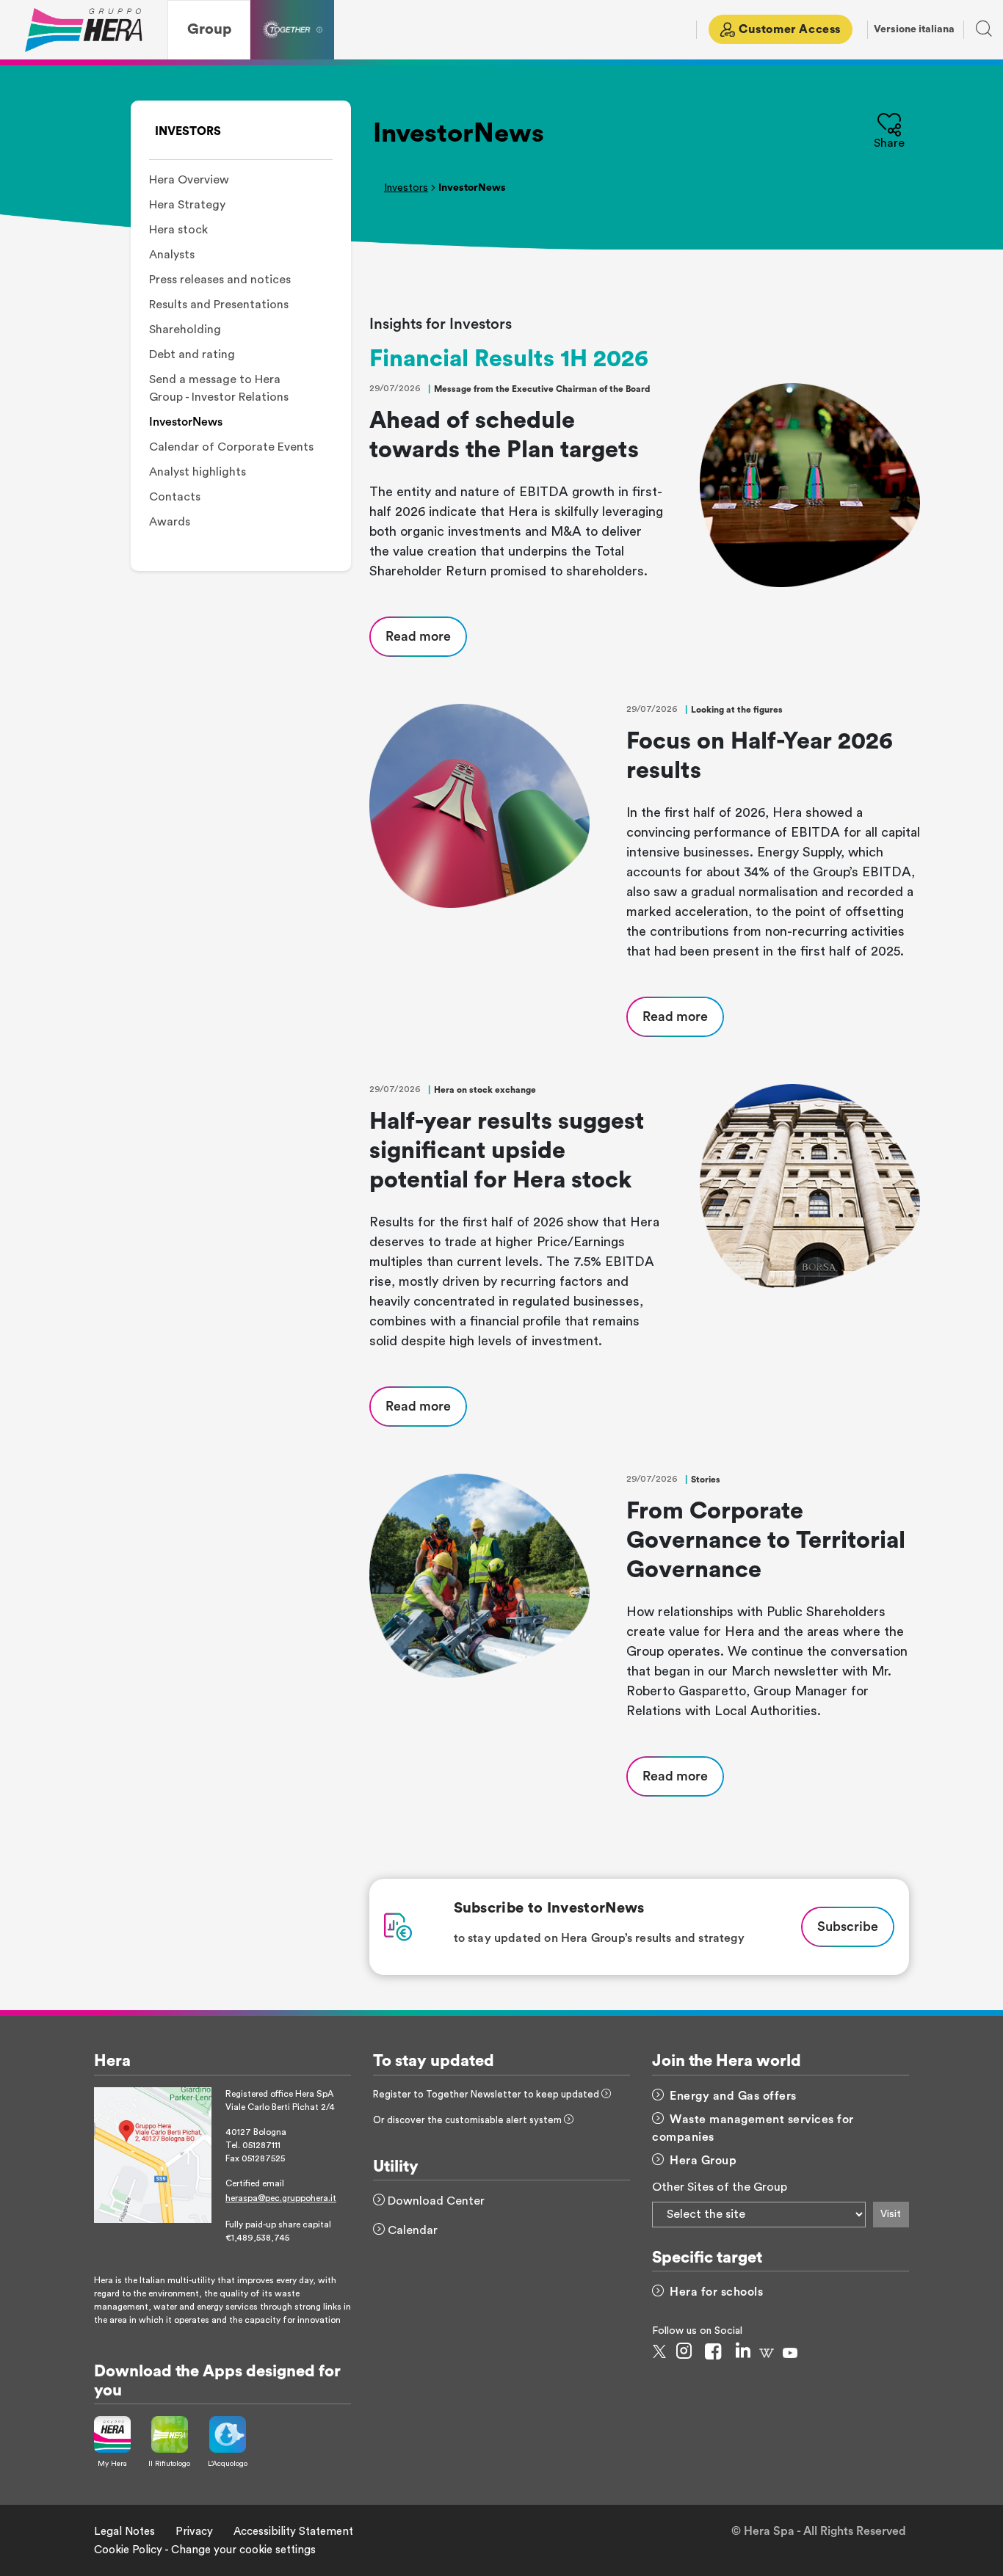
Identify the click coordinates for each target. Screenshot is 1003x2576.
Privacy (194, 2532)
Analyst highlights (198, 472)
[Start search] (978, 32)
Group (209, 29)
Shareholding (185, 330)
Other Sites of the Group (720, 2187)
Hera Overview (189, 180)
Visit (891, 2214)
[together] (292, 30)
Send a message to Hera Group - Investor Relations (219, 388)
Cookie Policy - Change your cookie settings (205, 2550)
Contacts (175, 497)
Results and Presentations (219, 305)
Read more (418, 636)
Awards (170, 522)
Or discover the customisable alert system (468, 2120)
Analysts (172, 255)
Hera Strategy (187, 205)
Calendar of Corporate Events (231, 447)
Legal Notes (124, 2532)
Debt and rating (192, 354)
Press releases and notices (220, 280)
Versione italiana (914, 29)
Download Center (435, 2201)
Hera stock (178, 230)
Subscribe (848, 1926)
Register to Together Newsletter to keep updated (487, 2094)
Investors (406, 188)
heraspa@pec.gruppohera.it (281, 2198)
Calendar (411, 2230)
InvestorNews (186, 422)
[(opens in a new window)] (153, 2154)
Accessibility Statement (293, 2532)
